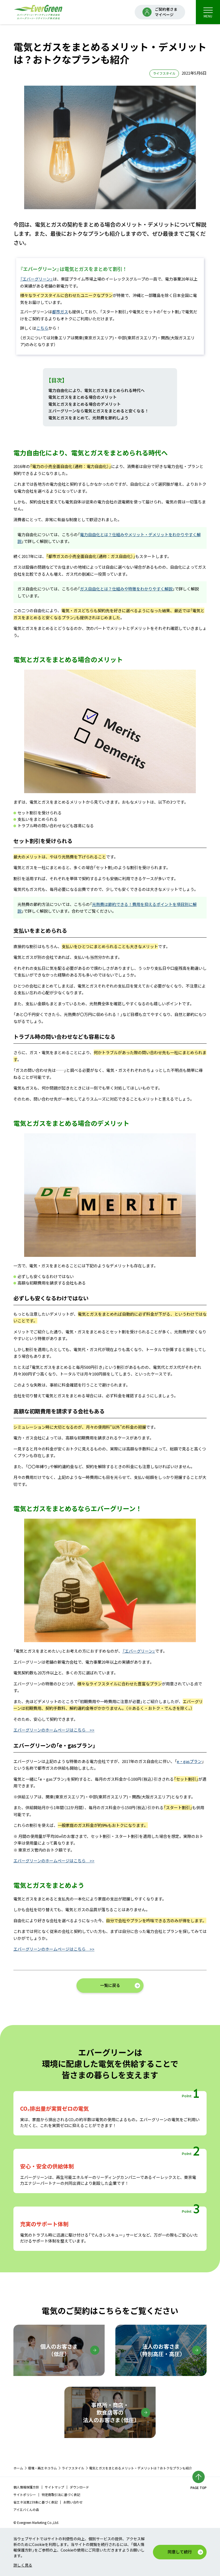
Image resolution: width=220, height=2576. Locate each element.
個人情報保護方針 (26, 2487)
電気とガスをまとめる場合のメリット (82, 397)
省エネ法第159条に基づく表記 (36, 2502)
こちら (42, 328)
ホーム (18, 2468)
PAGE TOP (199, 2488)
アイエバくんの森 (26, 2510)
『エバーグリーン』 (36, 279)
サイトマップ (54, 2487)
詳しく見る (23, 2565)
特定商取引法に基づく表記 (61, 2495)
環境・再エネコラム (42, 2468)
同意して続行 (180, 2552)
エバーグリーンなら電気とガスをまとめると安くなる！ (98, 411)
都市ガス (60, 312)
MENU (208, 16)
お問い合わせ (73, 2502)
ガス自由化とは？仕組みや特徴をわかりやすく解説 (126, 589)
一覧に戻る (110, 1985)
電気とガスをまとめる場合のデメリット (85, 404)
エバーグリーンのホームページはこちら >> (54, 1730)
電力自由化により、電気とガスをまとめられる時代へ (96, 390)
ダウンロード (79, 2487)
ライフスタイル (73, 2468)
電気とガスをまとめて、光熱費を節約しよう (88, 418)
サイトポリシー (25, 2495)
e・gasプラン (189, 1761)
